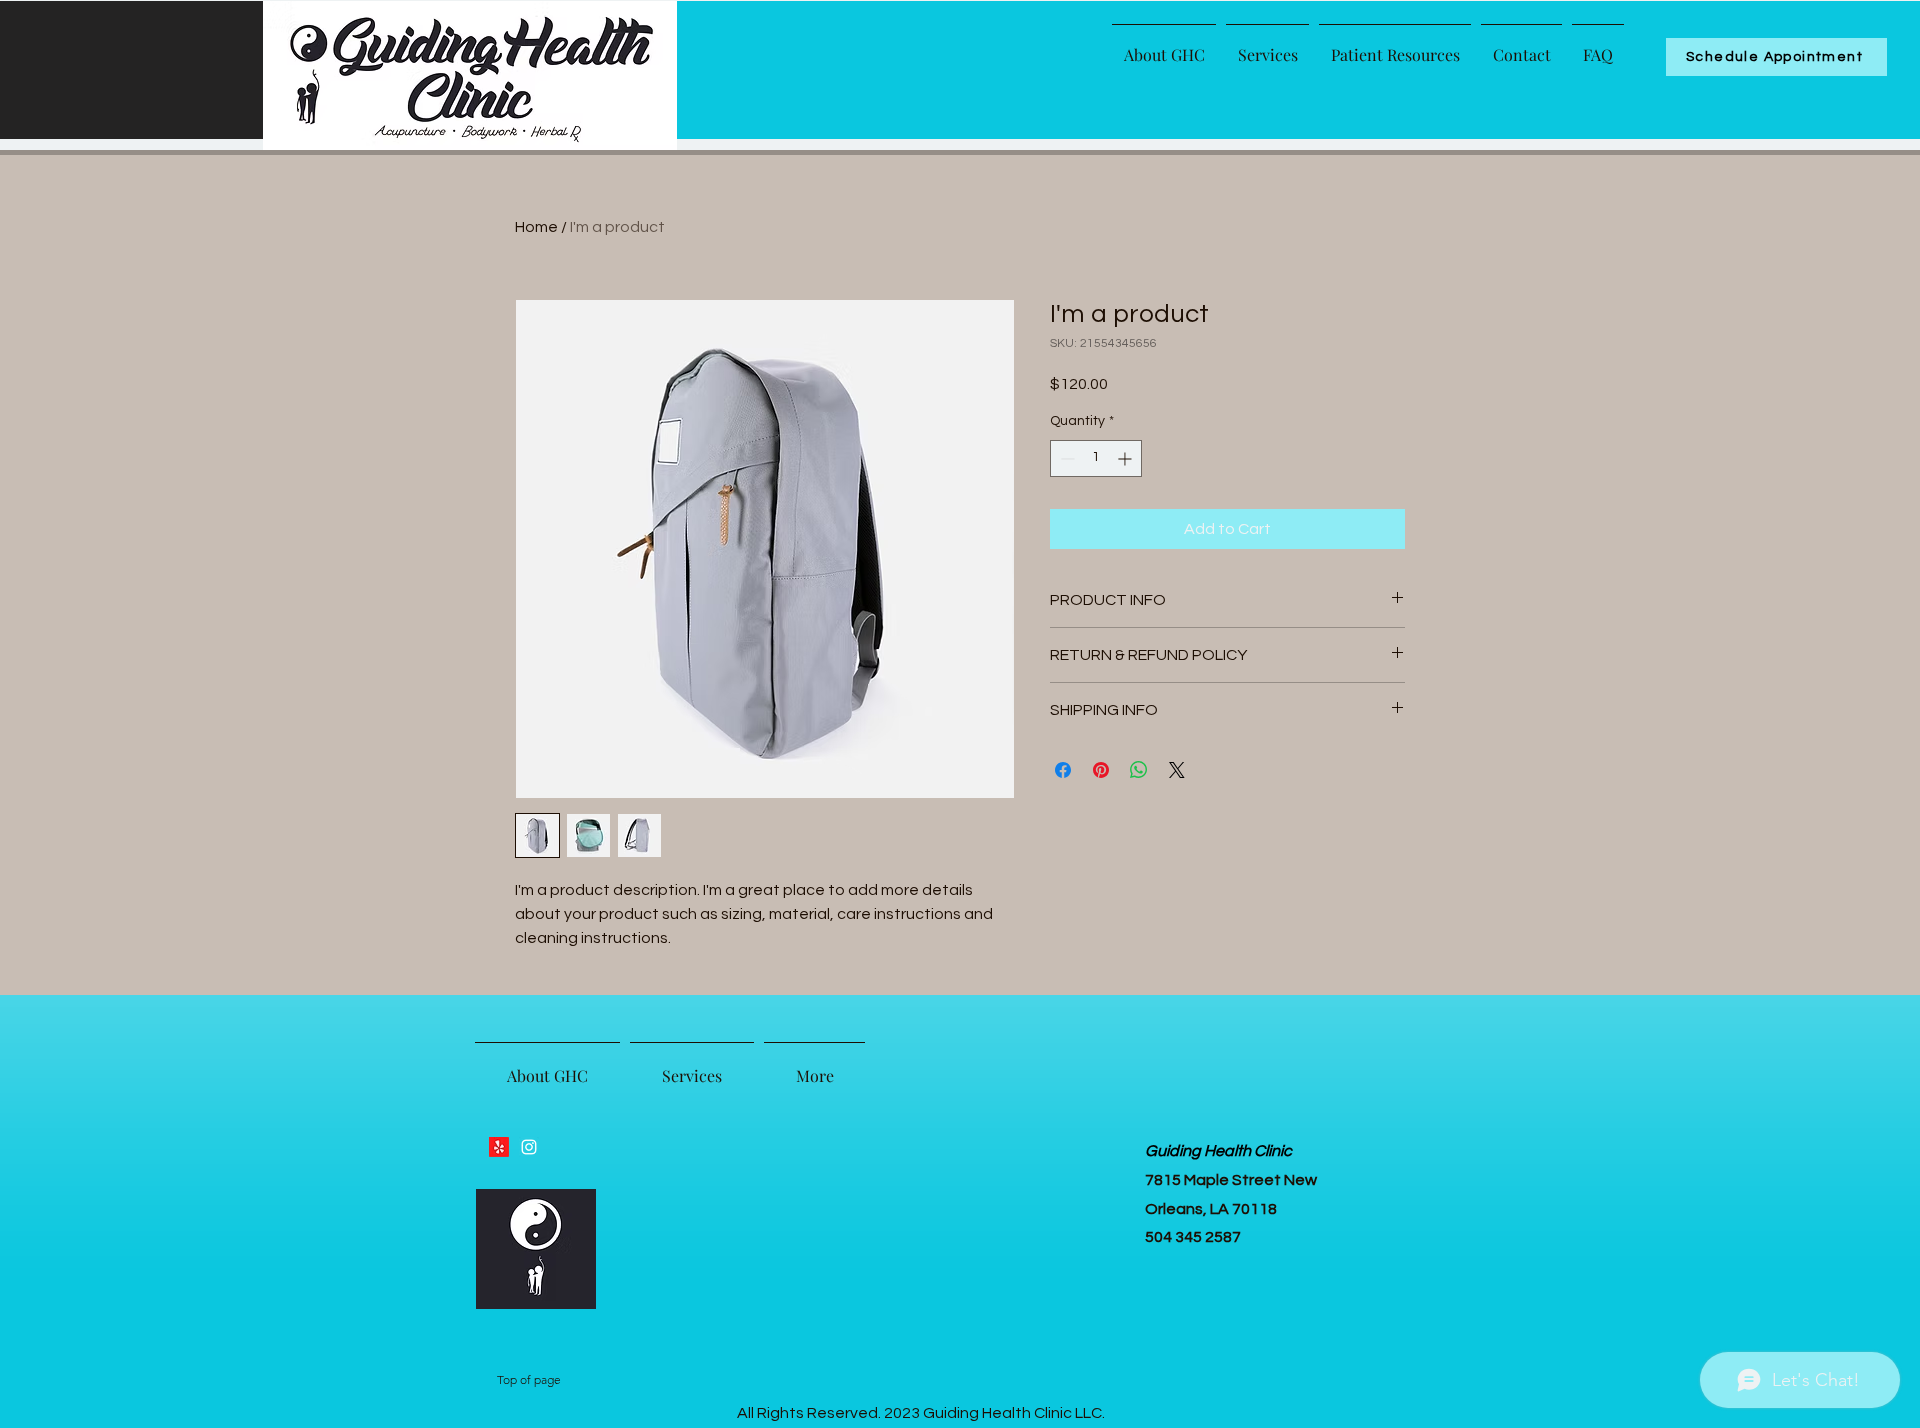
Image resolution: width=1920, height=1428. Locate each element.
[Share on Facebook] (1063, 770)
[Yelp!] (499, 1147)
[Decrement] (1065, 458)
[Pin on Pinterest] (1101, 770)
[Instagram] (529, 1147)
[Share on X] (1177, 770)
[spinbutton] (1096, 458)
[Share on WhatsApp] (1139, 770)
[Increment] (1126, 458)
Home (536, 227)
